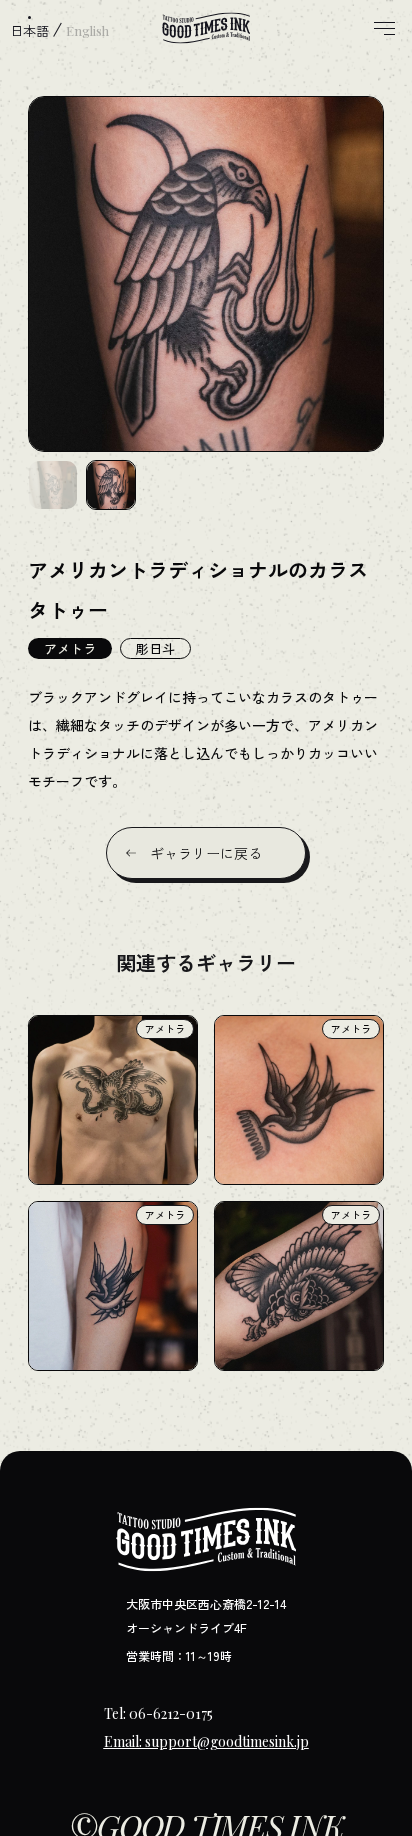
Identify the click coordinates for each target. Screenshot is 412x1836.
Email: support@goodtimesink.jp (206, 1741)
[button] (53, 485)
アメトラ (70, 648)
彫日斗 (155, 648)
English (87, 30)
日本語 (29, 30)
